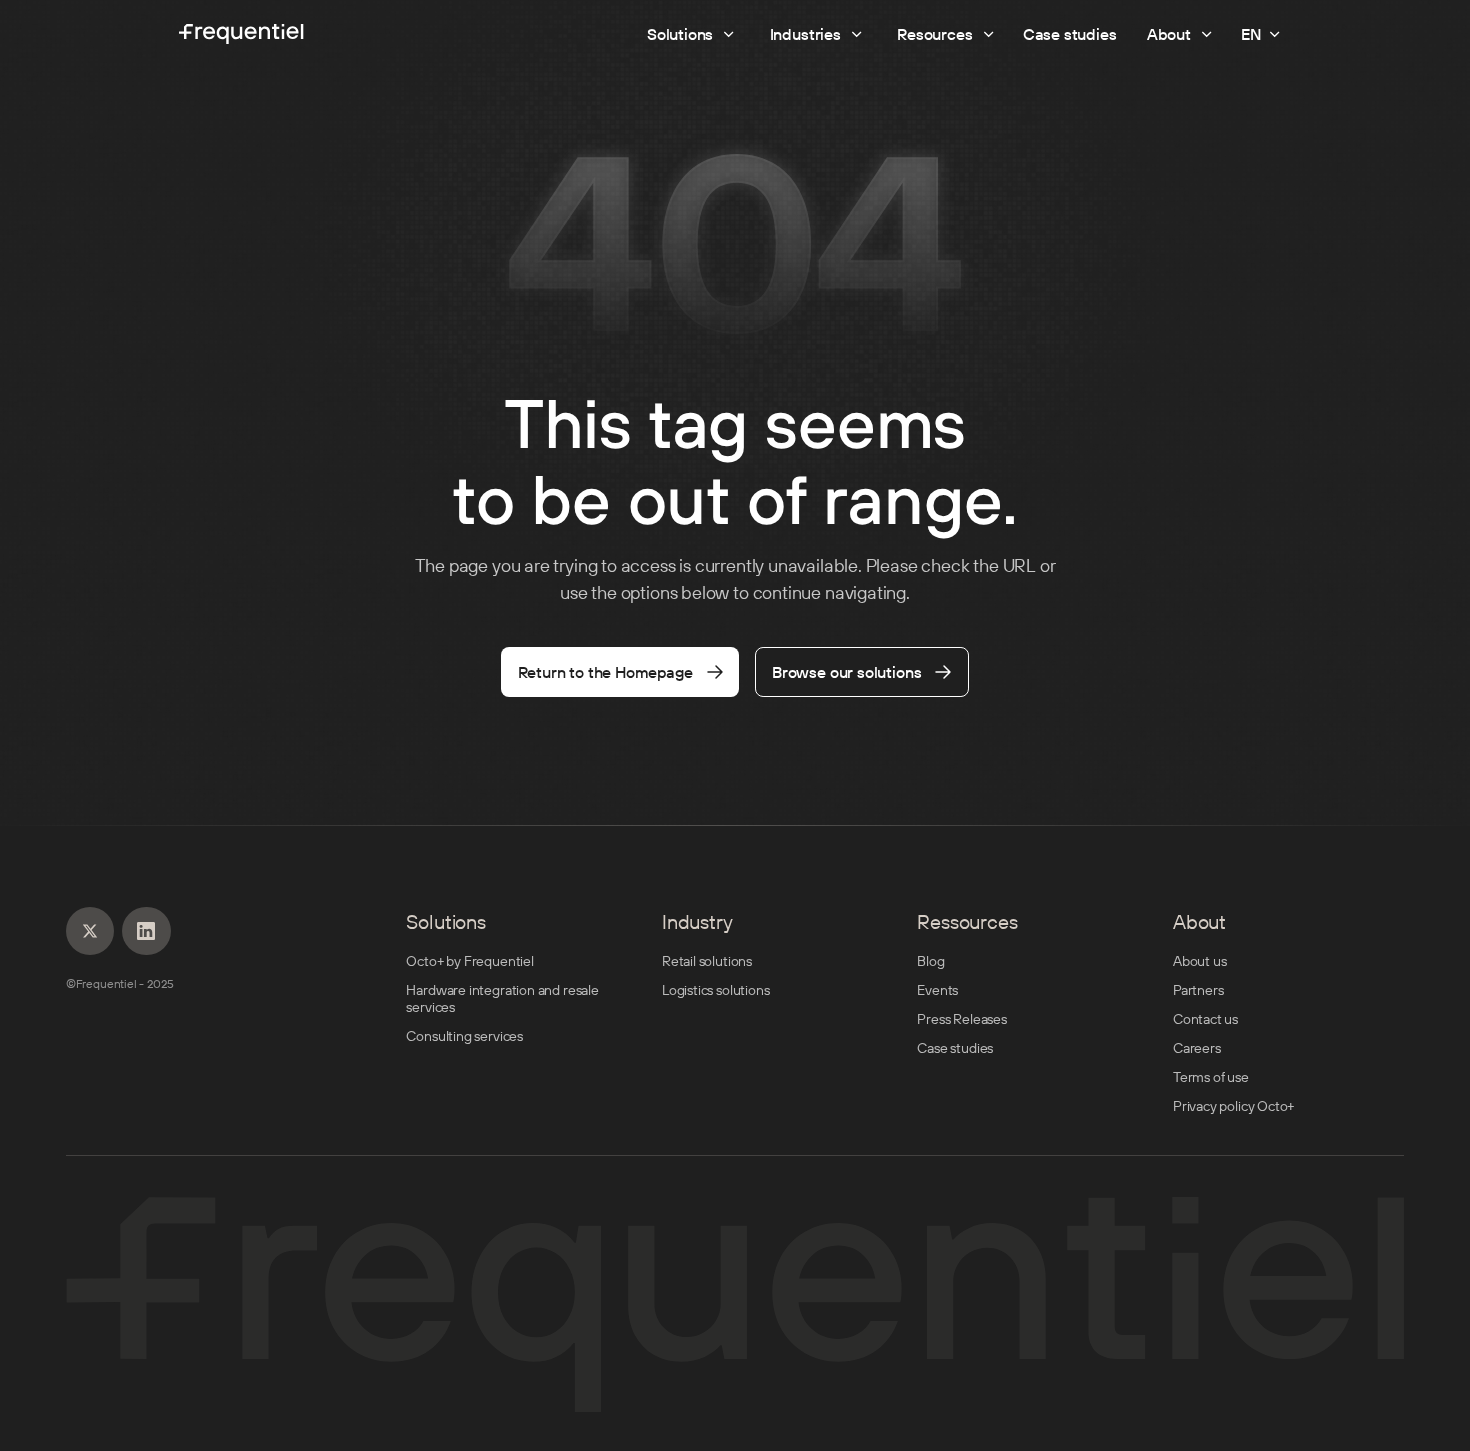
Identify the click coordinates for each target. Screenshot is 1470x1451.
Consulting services (464, 1036)
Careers (1197, 1048)
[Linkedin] (90, 931)
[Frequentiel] (241, 34)
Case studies (955, 1048)
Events (937, 990)
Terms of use (1211, 1077)
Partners (1198, 990)
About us (1200, 961)
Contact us (1205, 1019)
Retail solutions (707, 961)
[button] (1262, 34)
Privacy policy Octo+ (1233, 1106)
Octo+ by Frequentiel (469, 961)
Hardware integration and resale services (502, 999)
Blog (930, 961)
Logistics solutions (716, 990)
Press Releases (961, 1019)
